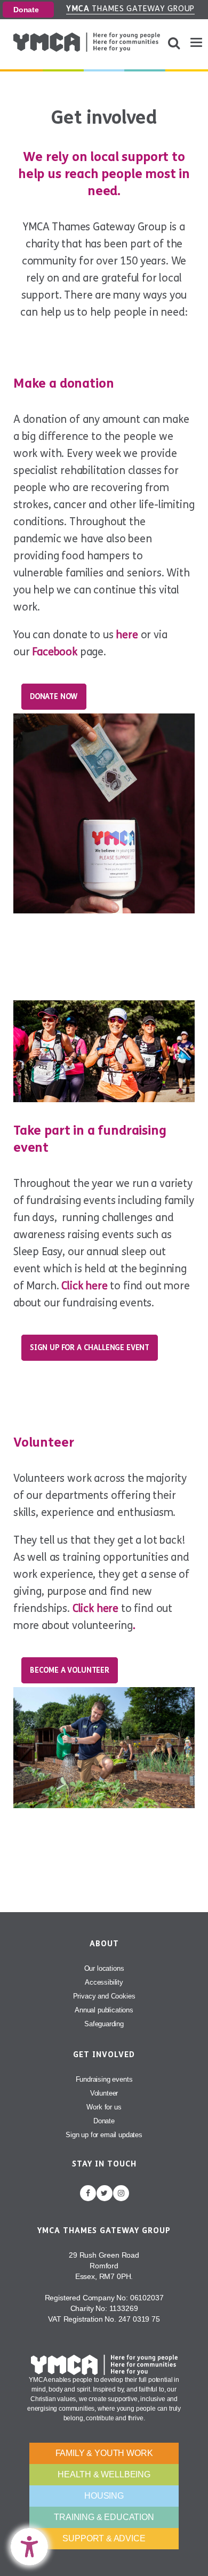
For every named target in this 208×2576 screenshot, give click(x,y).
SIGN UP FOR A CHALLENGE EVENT (90, 1348)
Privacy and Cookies (104, 1996)
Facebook (55, 652)
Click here (84, 1286)
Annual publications (104, 2010)
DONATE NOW (54, 697)
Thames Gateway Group (130, 9)
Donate (26, 10)
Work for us (104, 2107)
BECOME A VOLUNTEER (70, 1670)
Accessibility (104, 1982)
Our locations (104, 1968)
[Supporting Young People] (87, 42)
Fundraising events (104, 2079)
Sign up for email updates (104, 2135)
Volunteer (104, 2093)
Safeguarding (104, 2024)
